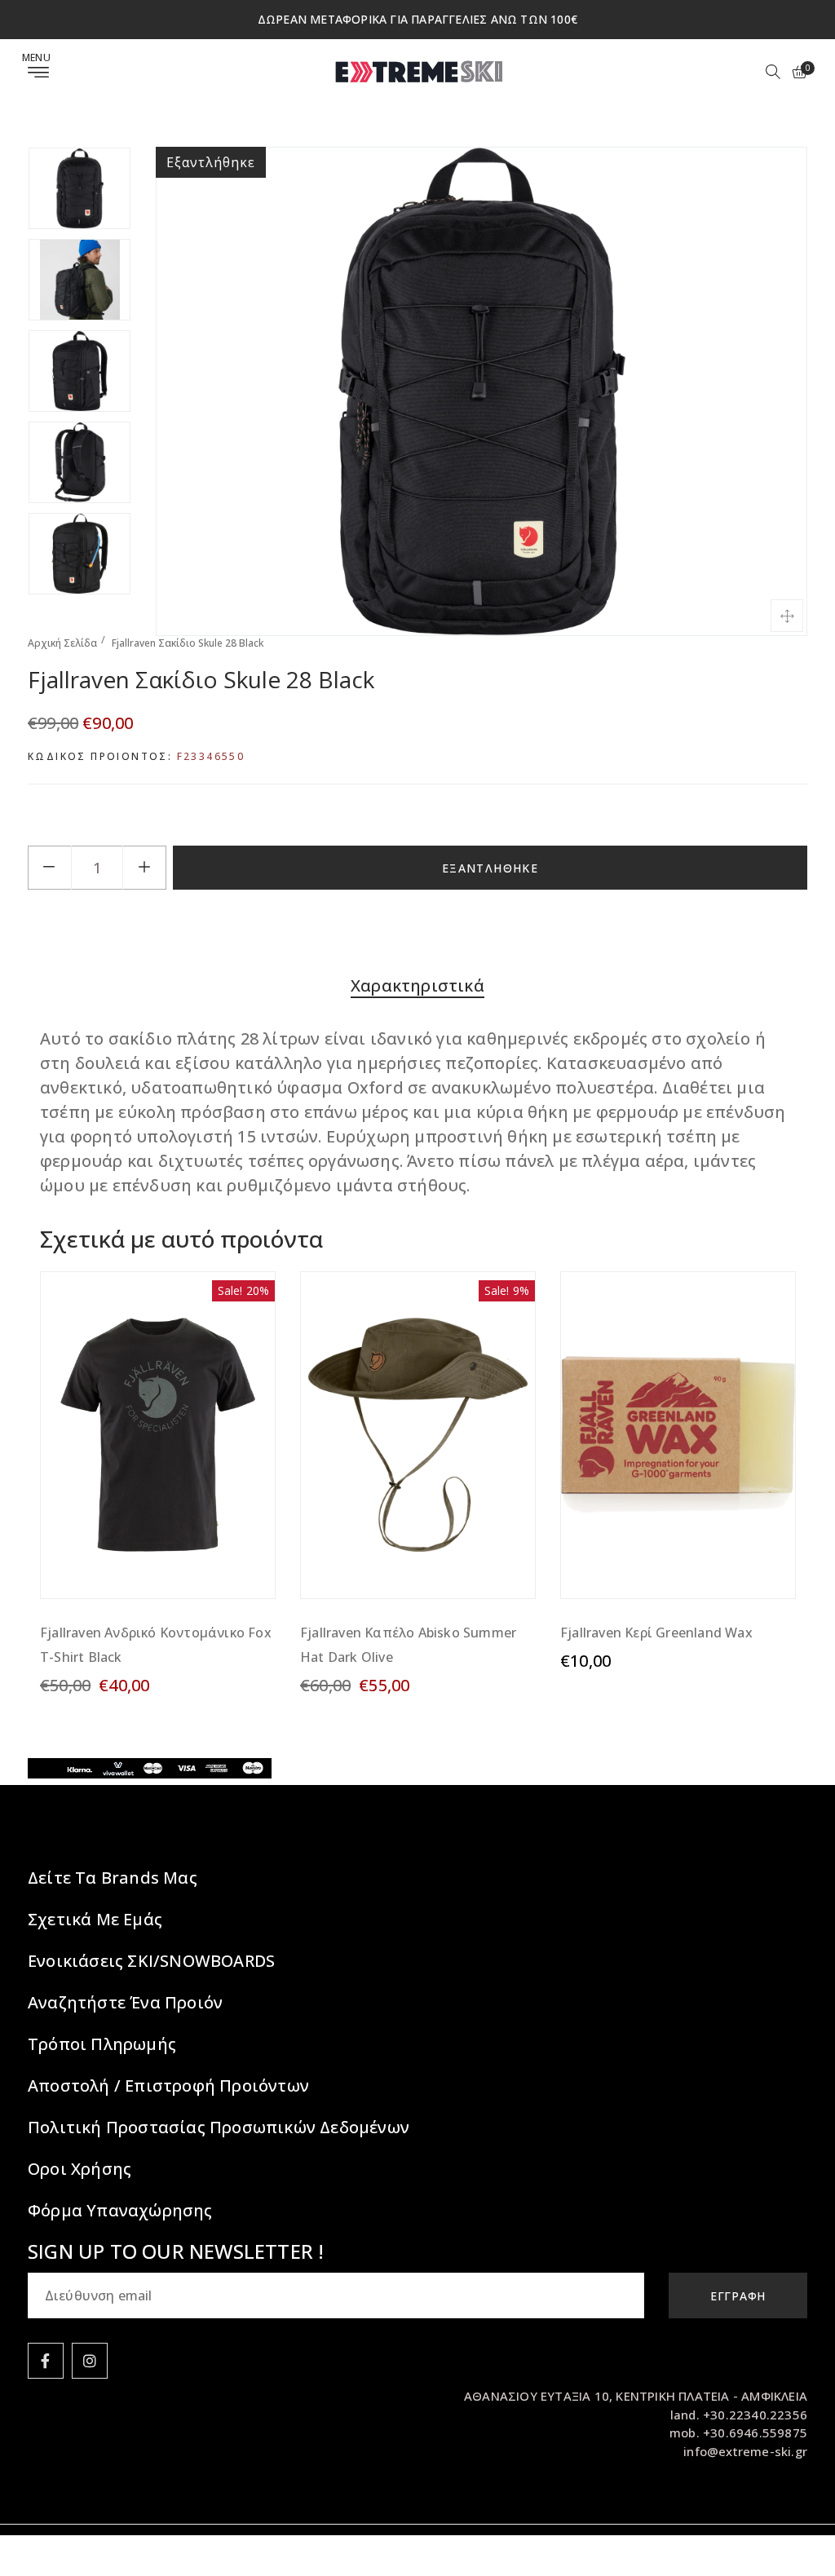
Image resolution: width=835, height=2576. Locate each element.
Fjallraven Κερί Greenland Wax (656, 1633)
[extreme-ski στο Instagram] (90, 2361)
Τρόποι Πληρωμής (102, 2044)
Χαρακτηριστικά (417, 985)
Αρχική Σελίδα (62, 643)
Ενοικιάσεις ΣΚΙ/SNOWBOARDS (151, 1961)
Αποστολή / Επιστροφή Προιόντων (168, 2086)
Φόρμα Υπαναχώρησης (120, 2210)
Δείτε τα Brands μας (113, 1878)
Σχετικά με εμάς (95, 1919)
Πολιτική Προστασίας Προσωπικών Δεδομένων (219, 2127)
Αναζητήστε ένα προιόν (125, 2002)
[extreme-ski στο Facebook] (46, 2361)
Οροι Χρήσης (80, 2169)
